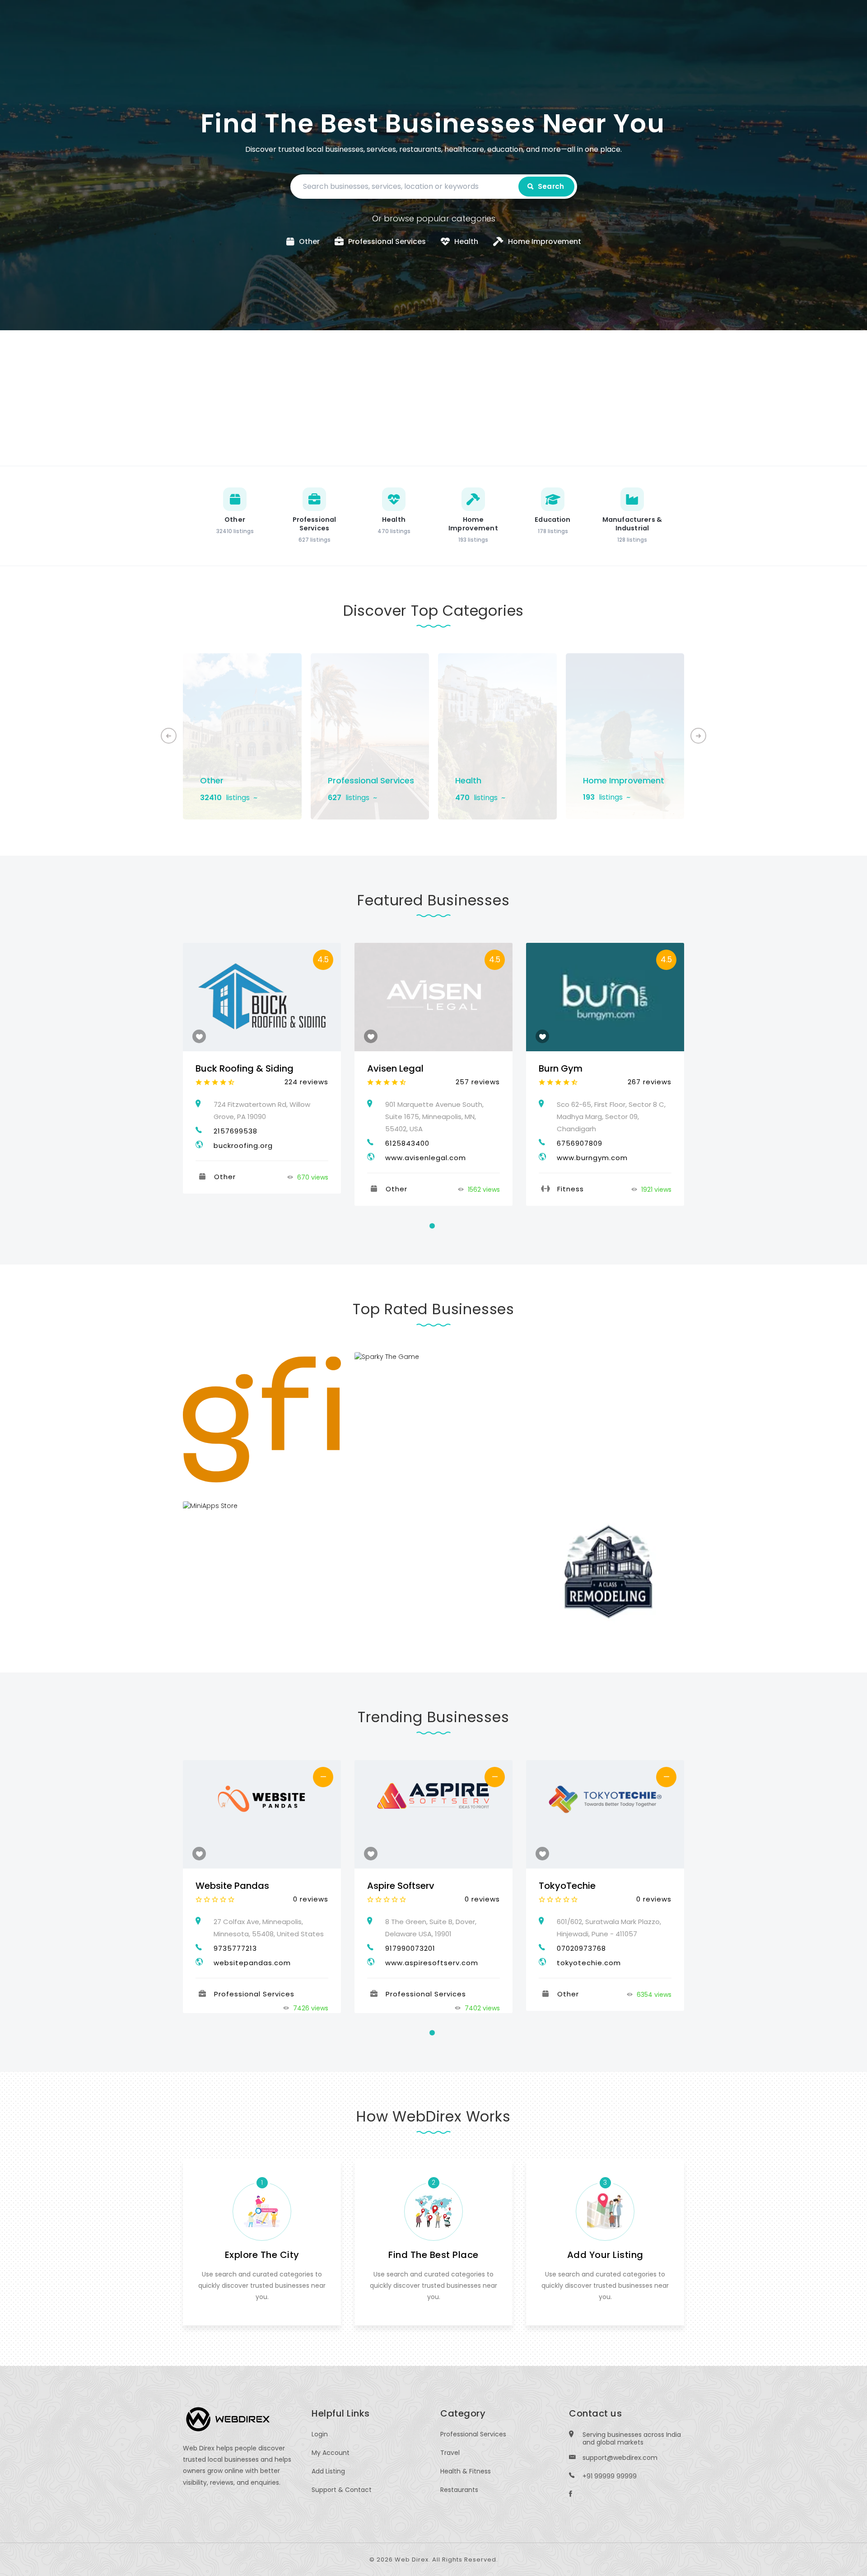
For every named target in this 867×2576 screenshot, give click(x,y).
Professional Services (371, 780)
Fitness (571, 1189)
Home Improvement (624, 780)
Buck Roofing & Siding (245, 1068)
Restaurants (459, 2490)
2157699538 (235, 1131)
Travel (450, 2453)
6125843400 (407, 1143)
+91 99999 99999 (610, 2476)
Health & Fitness (466, 2471)
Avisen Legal (395, 1068)
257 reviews (478, 1082)
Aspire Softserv (401, 1886)
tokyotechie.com (589, 1963)
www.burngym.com (592, 1158)
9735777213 (235, 1948)
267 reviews (650, 1082)
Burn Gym (561, 1068)
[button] (698, 736)
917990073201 (410, 1948)
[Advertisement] (433, 398)
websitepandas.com (252, 1963)
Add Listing (328, 2471)
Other (212, 780)
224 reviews (306, 1082)
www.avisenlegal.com (426, 1158)
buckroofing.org (243, 1145)
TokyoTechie (567, 1886)
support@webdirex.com (620, 2458)
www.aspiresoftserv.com (432, 1963)
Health (468, 780)
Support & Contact (342, 2490)
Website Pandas (232, 1886)
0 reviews (311, 1899)
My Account (331, 2453)
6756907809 (580, 1143)
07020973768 (581, 1948)
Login (320, 2434)
